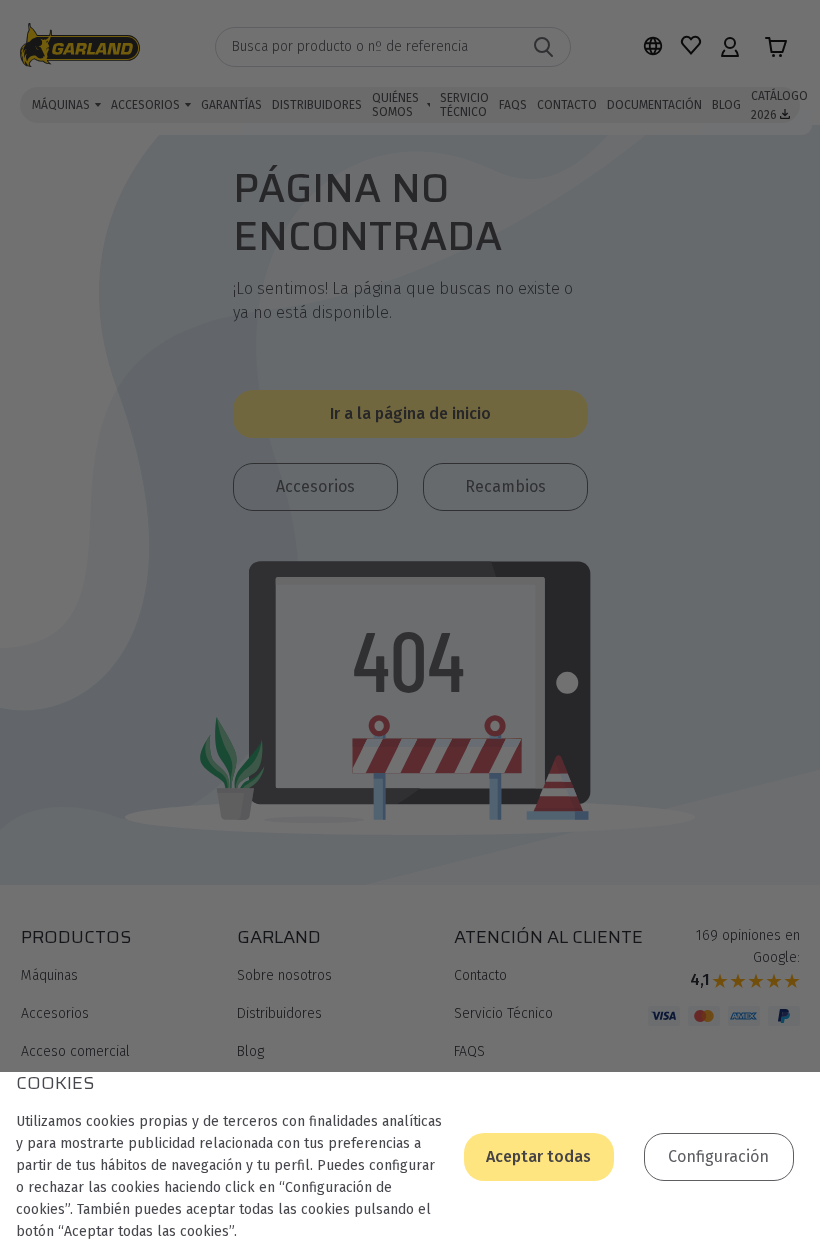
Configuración (718, 1156)
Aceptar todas (538, 1156)
